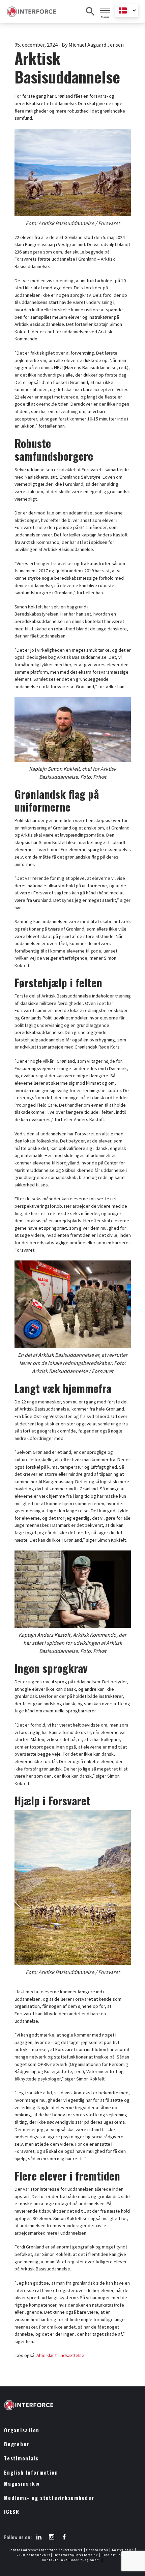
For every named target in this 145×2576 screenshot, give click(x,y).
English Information (31, 2472)
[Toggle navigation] (105, 10)
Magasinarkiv (22, 2484)
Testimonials (21, 2458)
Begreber (17, 2444)
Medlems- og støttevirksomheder (49, 2498)
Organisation (22, 2430)
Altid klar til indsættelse (60, 2355)
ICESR (12, 2512)
